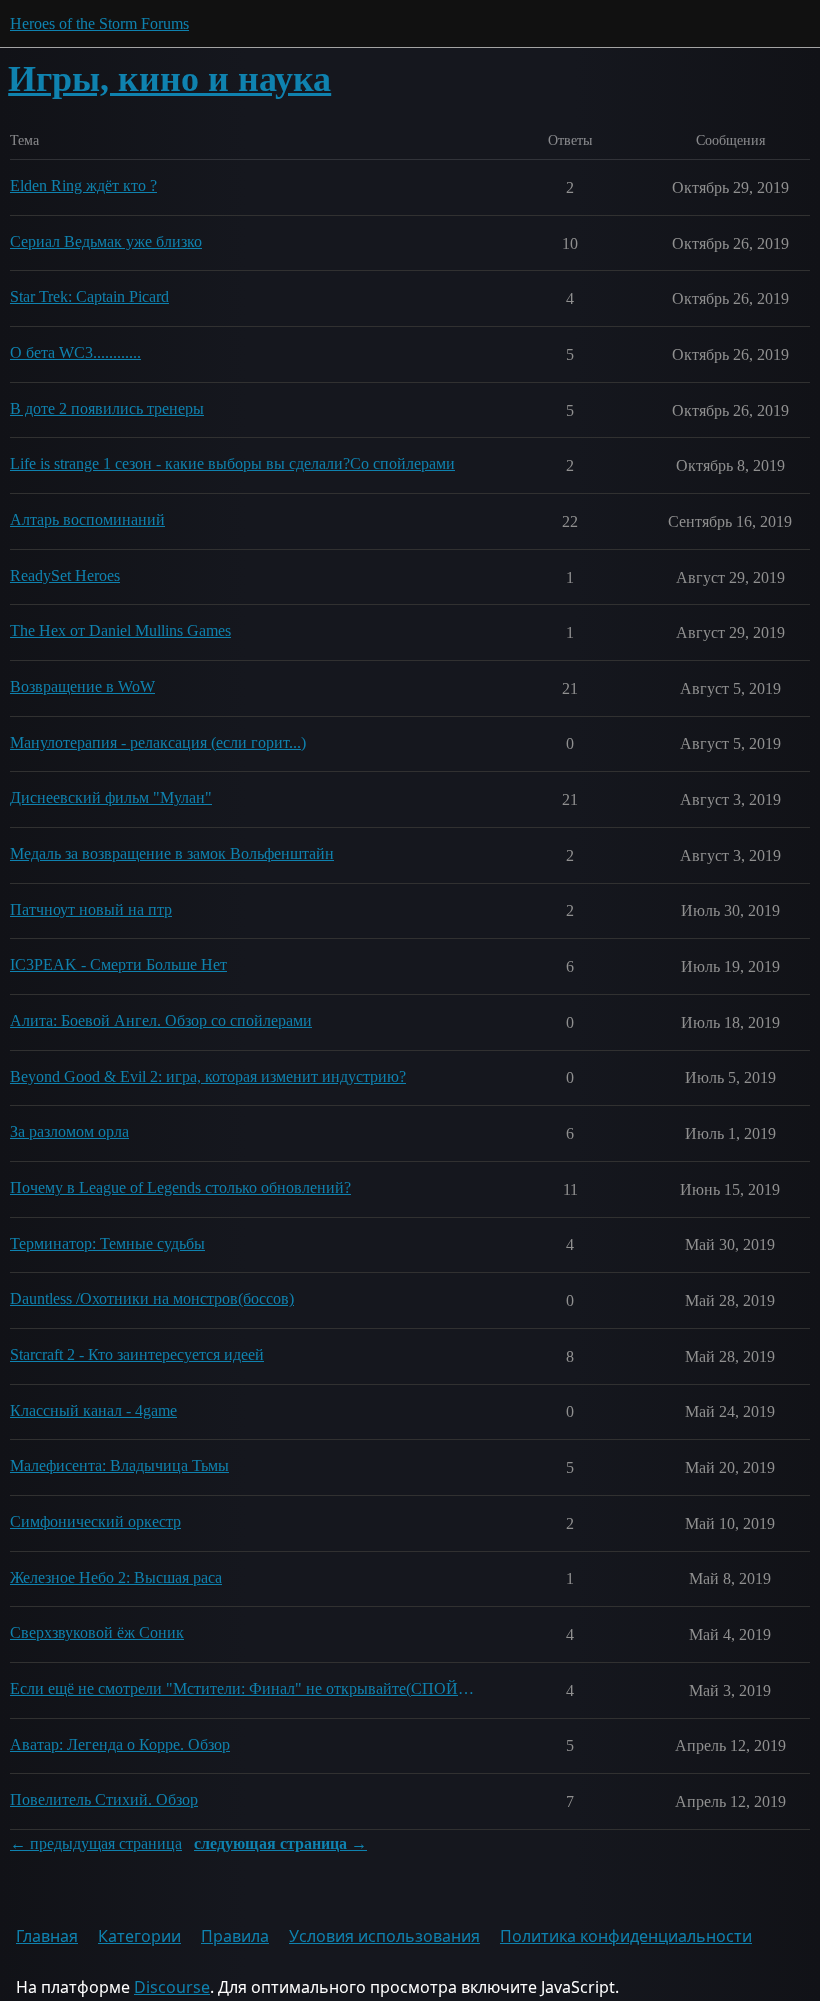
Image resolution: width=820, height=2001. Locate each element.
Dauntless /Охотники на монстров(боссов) (152, 1298)
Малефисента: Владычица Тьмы (119, 1465)
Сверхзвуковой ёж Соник (97, 1632)
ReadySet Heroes (65, 575)
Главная (47, 1936)
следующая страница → (280, 1843)
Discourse (172, 1987)
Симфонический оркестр (95, 1521)
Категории (139, 1936)
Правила (235, 1936)
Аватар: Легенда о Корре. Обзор (120, 1744)
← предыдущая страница (96, 1843)
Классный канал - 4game (93, 1410)
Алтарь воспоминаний (87, 519)
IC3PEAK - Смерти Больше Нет (118, 964)
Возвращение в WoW (82, 686)
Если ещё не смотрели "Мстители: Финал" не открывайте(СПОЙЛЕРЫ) (242, 1688)
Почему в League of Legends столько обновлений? (180, 1187)
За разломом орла (69, 1131)
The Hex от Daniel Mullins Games (120, 630)
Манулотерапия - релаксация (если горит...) (158, 742)
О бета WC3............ (75, 352)
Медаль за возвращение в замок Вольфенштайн (172, 853)
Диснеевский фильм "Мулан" (111, 797)
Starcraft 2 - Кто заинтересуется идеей (137, 1354)
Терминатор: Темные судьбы (107, 1243)
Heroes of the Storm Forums (99, 23)
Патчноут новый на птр (91, 909)
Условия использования (384, 1936)
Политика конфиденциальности (626, 1936)
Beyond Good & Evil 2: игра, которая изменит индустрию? (208, 1076)
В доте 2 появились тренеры (107, 408)
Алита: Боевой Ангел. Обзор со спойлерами (161, 1020)
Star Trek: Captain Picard (89, 296)
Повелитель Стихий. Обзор (104, 1799)
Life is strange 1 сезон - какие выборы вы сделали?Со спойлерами (232, 463)
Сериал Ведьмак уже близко (106, 241)
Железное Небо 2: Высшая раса (116, 1577)
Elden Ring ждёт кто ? (83, 185)
